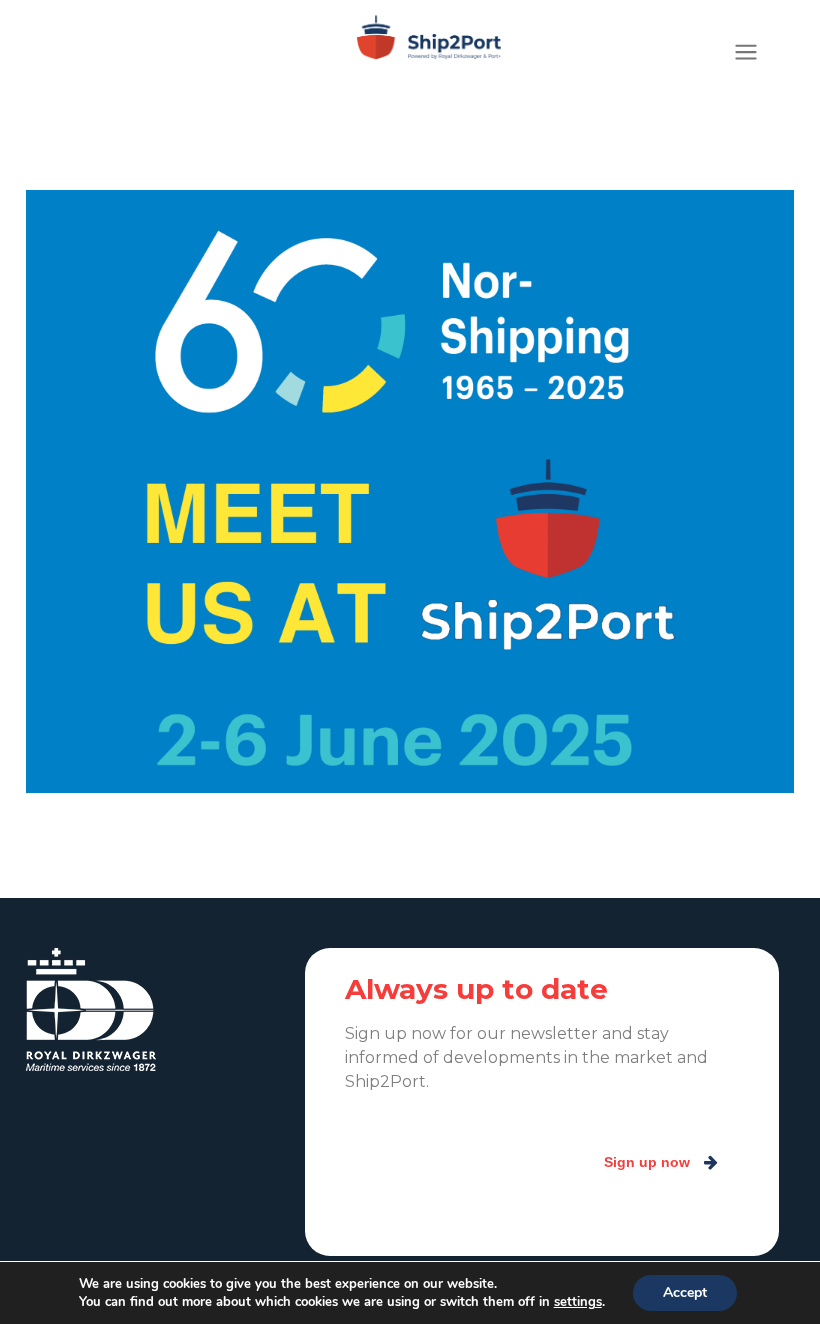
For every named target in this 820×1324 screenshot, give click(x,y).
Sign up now (647, 1162)
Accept (685, 1292)
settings (578, 1302)
